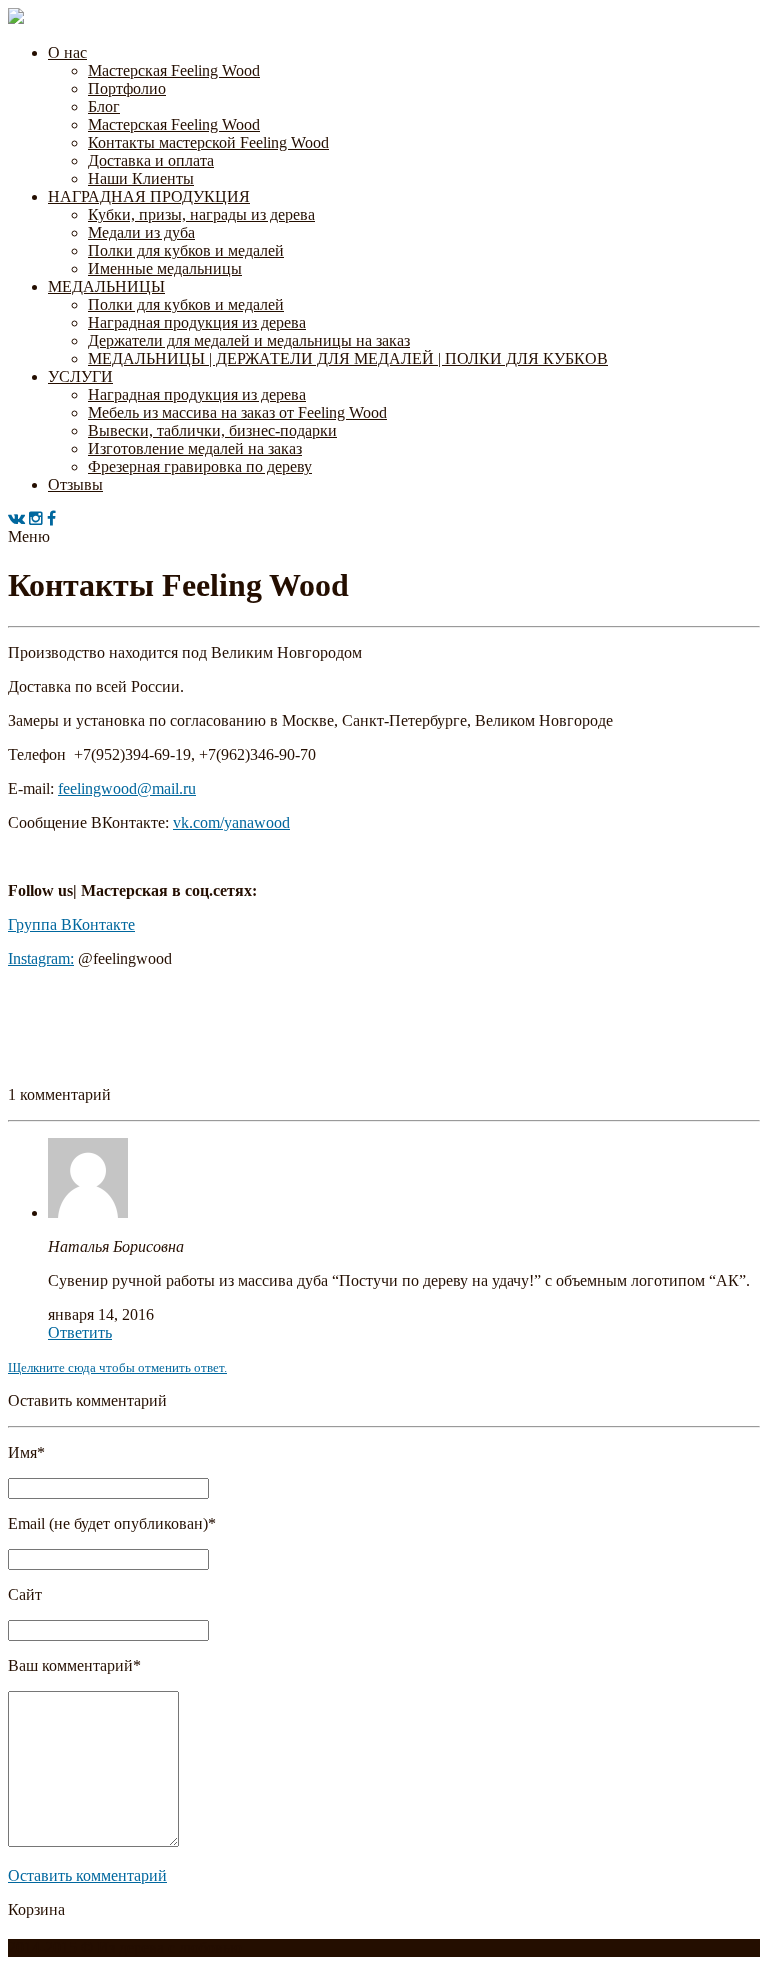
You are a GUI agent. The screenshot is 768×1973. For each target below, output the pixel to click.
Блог (104, 106)
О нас (67, 52)
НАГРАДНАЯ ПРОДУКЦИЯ (149, 196)
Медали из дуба (141, 232)
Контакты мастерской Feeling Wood (208, 142)
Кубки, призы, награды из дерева (201, 214)
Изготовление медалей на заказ (195, 448)
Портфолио (127, 88)
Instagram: (41, 958)
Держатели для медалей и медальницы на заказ (249, 340)
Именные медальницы (165, 268)
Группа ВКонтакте (71, 924)
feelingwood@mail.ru (127, 788)
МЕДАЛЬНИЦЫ (106, 286)
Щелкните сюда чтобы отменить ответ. (117, 1367)
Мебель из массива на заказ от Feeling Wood (237, 412)
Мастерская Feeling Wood (174, 70)
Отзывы (75, 484)
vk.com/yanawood (231, 822)
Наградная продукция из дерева (197, 322)
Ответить (80, 1332)
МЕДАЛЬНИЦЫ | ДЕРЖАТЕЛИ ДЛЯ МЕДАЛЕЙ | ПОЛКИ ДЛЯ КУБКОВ (348, 358)
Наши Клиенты (141, 178)
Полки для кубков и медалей (186, 250)
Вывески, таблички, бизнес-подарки (212, 430)
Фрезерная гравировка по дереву (200, 466)
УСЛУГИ (80, 376)
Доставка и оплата (151, 160)
